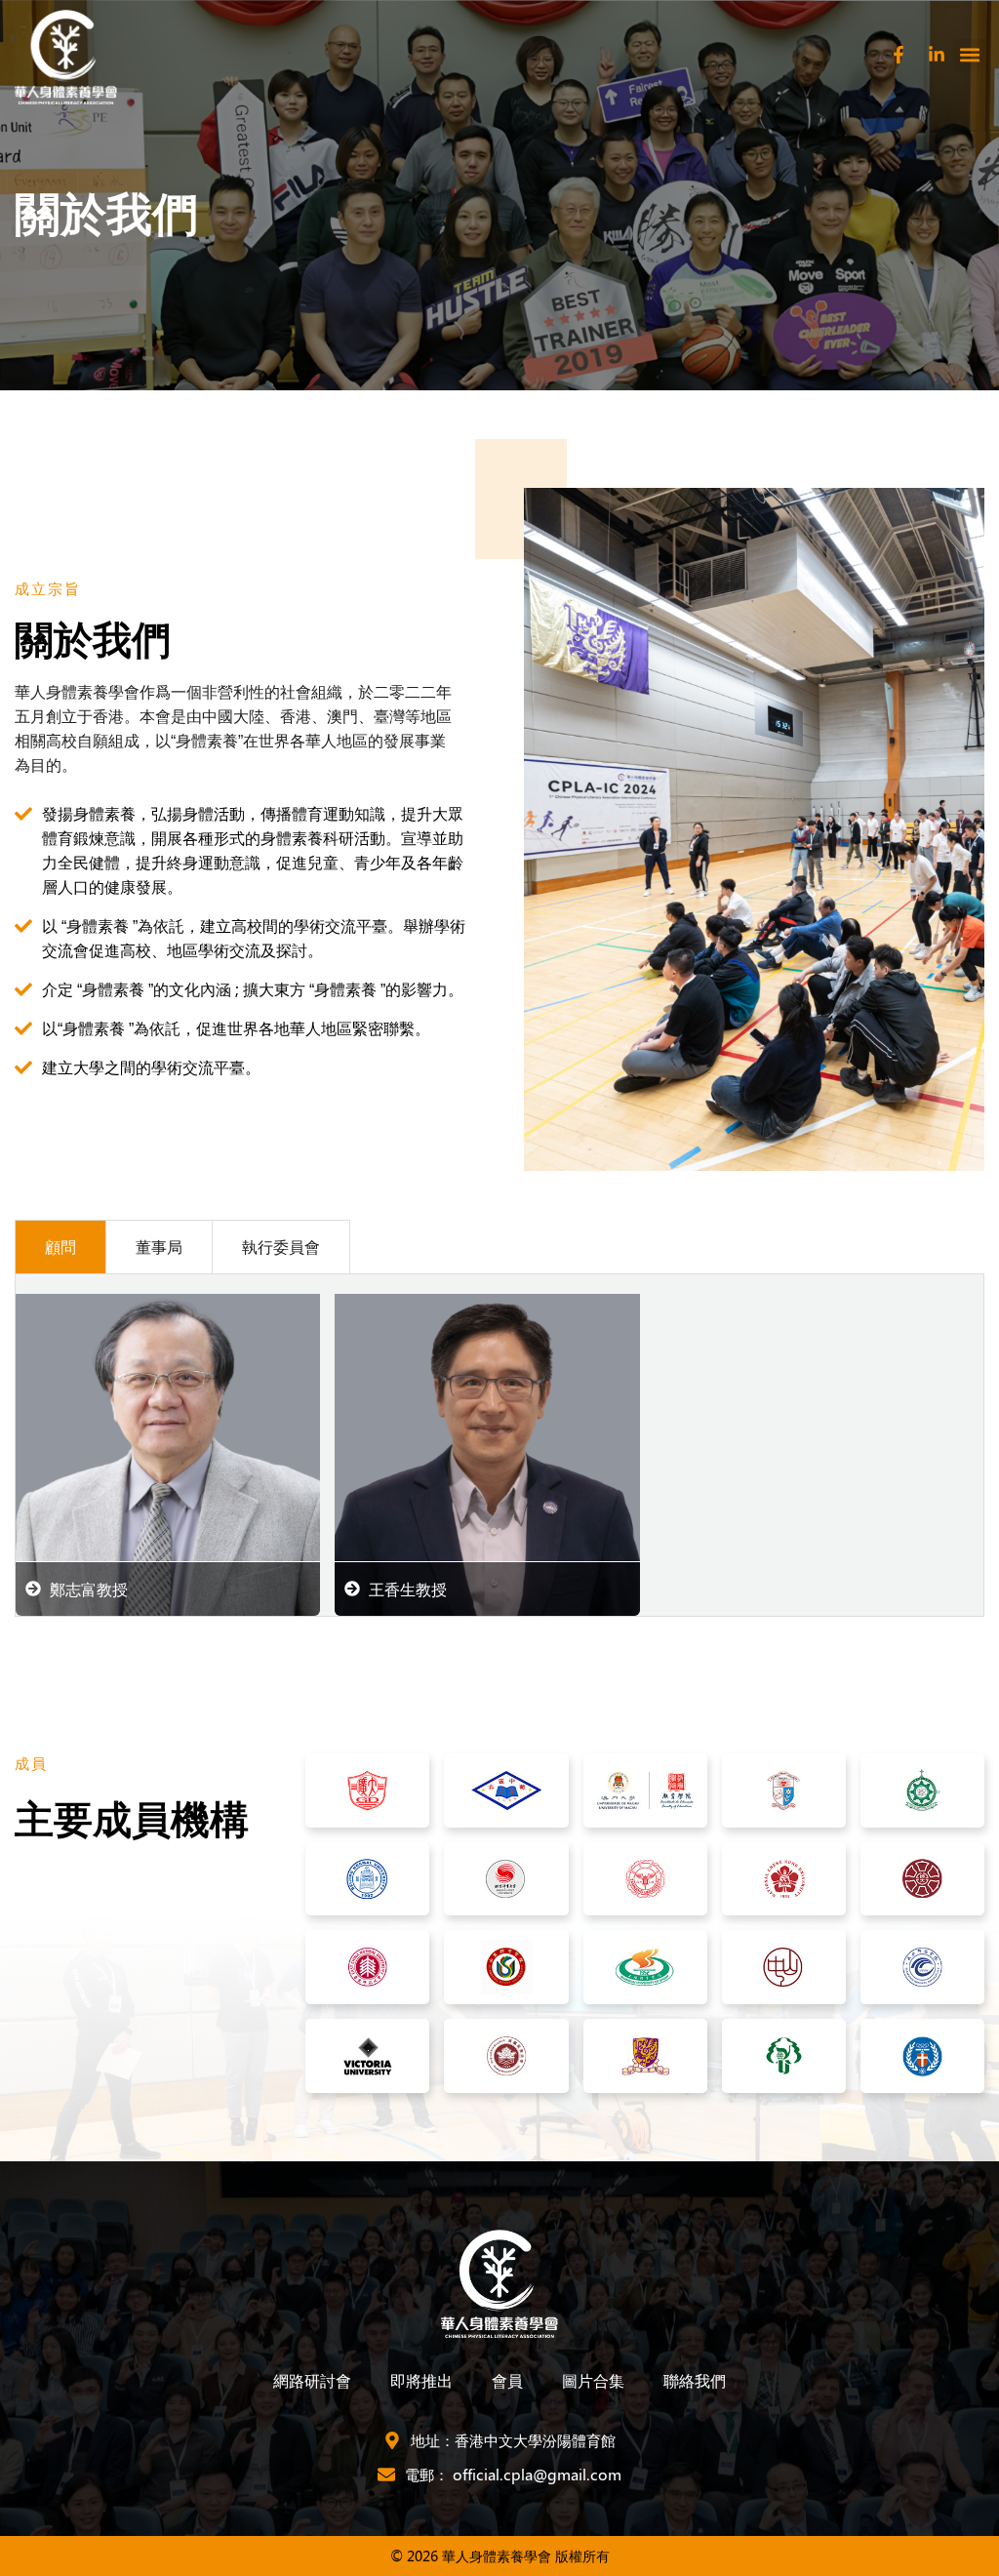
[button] (969, 55)
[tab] (60, 1247)
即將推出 (421, 2380)
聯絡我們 (695, 2380)
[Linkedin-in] (937, 55)
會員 (507, 2380)
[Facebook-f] (899, 55)
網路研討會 (312, 2380)
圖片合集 (593, 2380)
